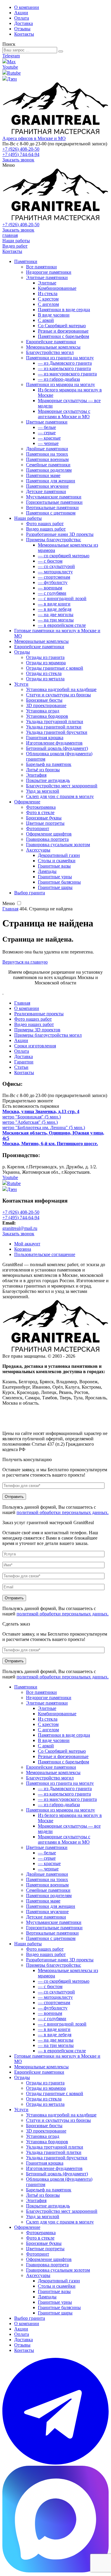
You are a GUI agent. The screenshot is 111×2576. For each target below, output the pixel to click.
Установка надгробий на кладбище (61, 689)
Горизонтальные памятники (54, 502)
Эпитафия (36, 775)
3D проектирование (46, 705)
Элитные (47, 283)
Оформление (27, 802)
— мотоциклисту (55, 572)
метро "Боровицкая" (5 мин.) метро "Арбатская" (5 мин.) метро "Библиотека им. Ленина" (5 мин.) (44, 1119)
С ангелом (48, 304)
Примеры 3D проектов (37, 1030)
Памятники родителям (49, 470)
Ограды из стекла (44, 673)
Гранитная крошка (45, 738)
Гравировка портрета (47, 839)
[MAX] (55, 2571)
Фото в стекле (40, 812)
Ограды (22, 652)
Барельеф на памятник (49, 764)
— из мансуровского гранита (67, 374)
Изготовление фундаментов (54, 743)
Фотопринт (38, 828)
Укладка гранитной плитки (54, 727)
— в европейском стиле (62, 625)
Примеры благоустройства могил (48, 1035)
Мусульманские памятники (54, 497)
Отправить (14, 1497)
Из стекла (48, 294)
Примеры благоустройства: (54, 540)
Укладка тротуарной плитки (55, 721)
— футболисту (53, 582)
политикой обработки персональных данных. (63, 1512)
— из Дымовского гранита (65, 363)
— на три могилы (56, 620)
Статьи (21, 1067)
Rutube (14, 73)
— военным (50, 588)
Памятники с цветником (51, 513)
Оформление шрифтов (49, 834)
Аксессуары (38, 850)
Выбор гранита (30, 893)
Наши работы (16, 241)
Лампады (47, 871)
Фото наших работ (45, 524)
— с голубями (52, 593)
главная (10, 235)
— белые (47, 427)
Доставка (24, 23)
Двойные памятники (47, 449)
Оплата (22, 18)
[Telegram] (55, 2463)
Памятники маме (43, 475)
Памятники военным (47, 459)
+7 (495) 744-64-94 (21, 154)
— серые (47, 433)
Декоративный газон (59, 855)
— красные (49, 438)
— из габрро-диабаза (59, 379)
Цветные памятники (47, 422)
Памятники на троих (47, 454)
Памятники (26, 261)
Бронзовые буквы (44, 818)
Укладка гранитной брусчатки (57, 732)
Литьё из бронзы (43, 770)
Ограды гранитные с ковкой (55, 668)
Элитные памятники (47, 277)
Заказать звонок (18, 160)
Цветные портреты (45, 823)
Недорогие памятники (49, 272)
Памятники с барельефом (63, 336)
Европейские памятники (51, 342)
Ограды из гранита (45, 657)
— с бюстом (50, 561)
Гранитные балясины (59, 882)
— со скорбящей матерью (64, 556)
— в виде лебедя (55, 609)
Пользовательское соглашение (45, 1254)
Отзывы (22, 29)
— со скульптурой (56, 566)
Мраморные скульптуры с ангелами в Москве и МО (64, 414)
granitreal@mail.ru (20, 1228)
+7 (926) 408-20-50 (21, 149)
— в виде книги (54, 604)
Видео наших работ (46, 529)
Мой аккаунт (27, 1244)
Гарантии (24, 1062)
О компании (27, 7)
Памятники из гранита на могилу (60, 358)
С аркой (46, 320)
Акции (21, 13)
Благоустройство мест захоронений (62, 786)
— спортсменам (54, 577)
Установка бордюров (47, 716)
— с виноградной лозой (62, 598)
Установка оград (43, 711)
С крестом (48, 299)
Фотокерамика (41, 807)
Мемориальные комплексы (53, 347)
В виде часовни (54, 315)
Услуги (21, 684)
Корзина (23, 1249)
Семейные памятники (48, 465)
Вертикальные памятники (52, 508)
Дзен (12, 79)
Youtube (10, 67)
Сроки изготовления (35, 1046)
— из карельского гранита (64, 368)
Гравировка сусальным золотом (58, 845)
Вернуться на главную (25, 962)
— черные (48, 443)
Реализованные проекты (39, 1014)
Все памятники (41, 267)
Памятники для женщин (51, 481)
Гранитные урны (55, 877)
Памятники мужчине (47, 486)
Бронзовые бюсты (44, 700)
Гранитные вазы (54, 866)
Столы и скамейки (57, 861)
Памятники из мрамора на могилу (61, 384)
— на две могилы (56, 615)
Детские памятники (46, 491)
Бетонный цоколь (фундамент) (57, 748)
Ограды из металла (45, 679)
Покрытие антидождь (48, 780)
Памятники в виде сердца (64, 310)
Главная (22, 1003)
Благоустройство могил (50, 352)
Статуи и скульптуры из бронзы (58, 695)
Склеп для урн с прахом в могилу (60, 796)
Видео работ (15, 246)
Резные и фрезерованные (63, 331)
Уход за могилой (43, 791)
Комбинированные (57, 288)
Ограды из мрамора (46, 663)
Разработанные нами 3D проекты (60, 534)
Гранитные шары (55, 887)
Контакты (24, 34)
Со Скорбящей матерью (62, 326)
